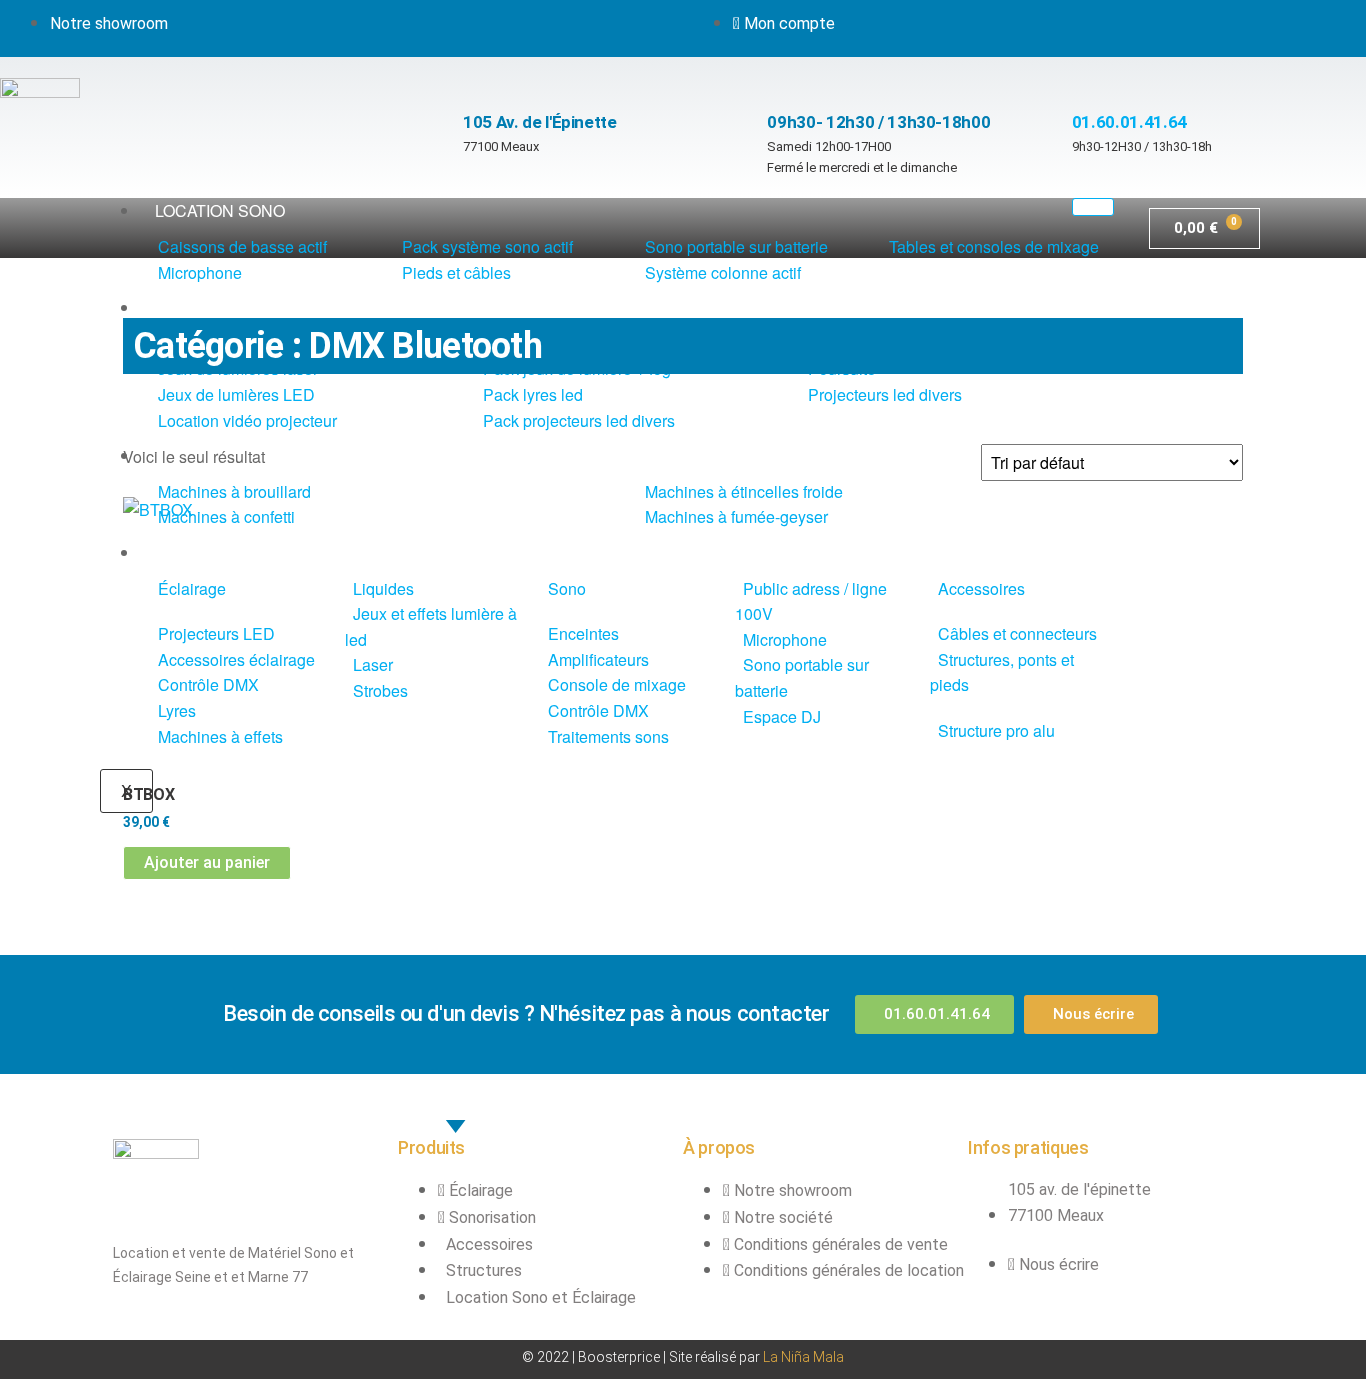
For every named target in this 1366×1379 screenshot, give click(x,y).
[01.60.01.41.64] (1082, 77)
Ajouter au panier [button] (207, 862)
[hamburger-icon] (1093, 207)
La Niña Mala (803, 1357)
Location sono (220, 210)
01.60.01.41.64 (1129, 122)
